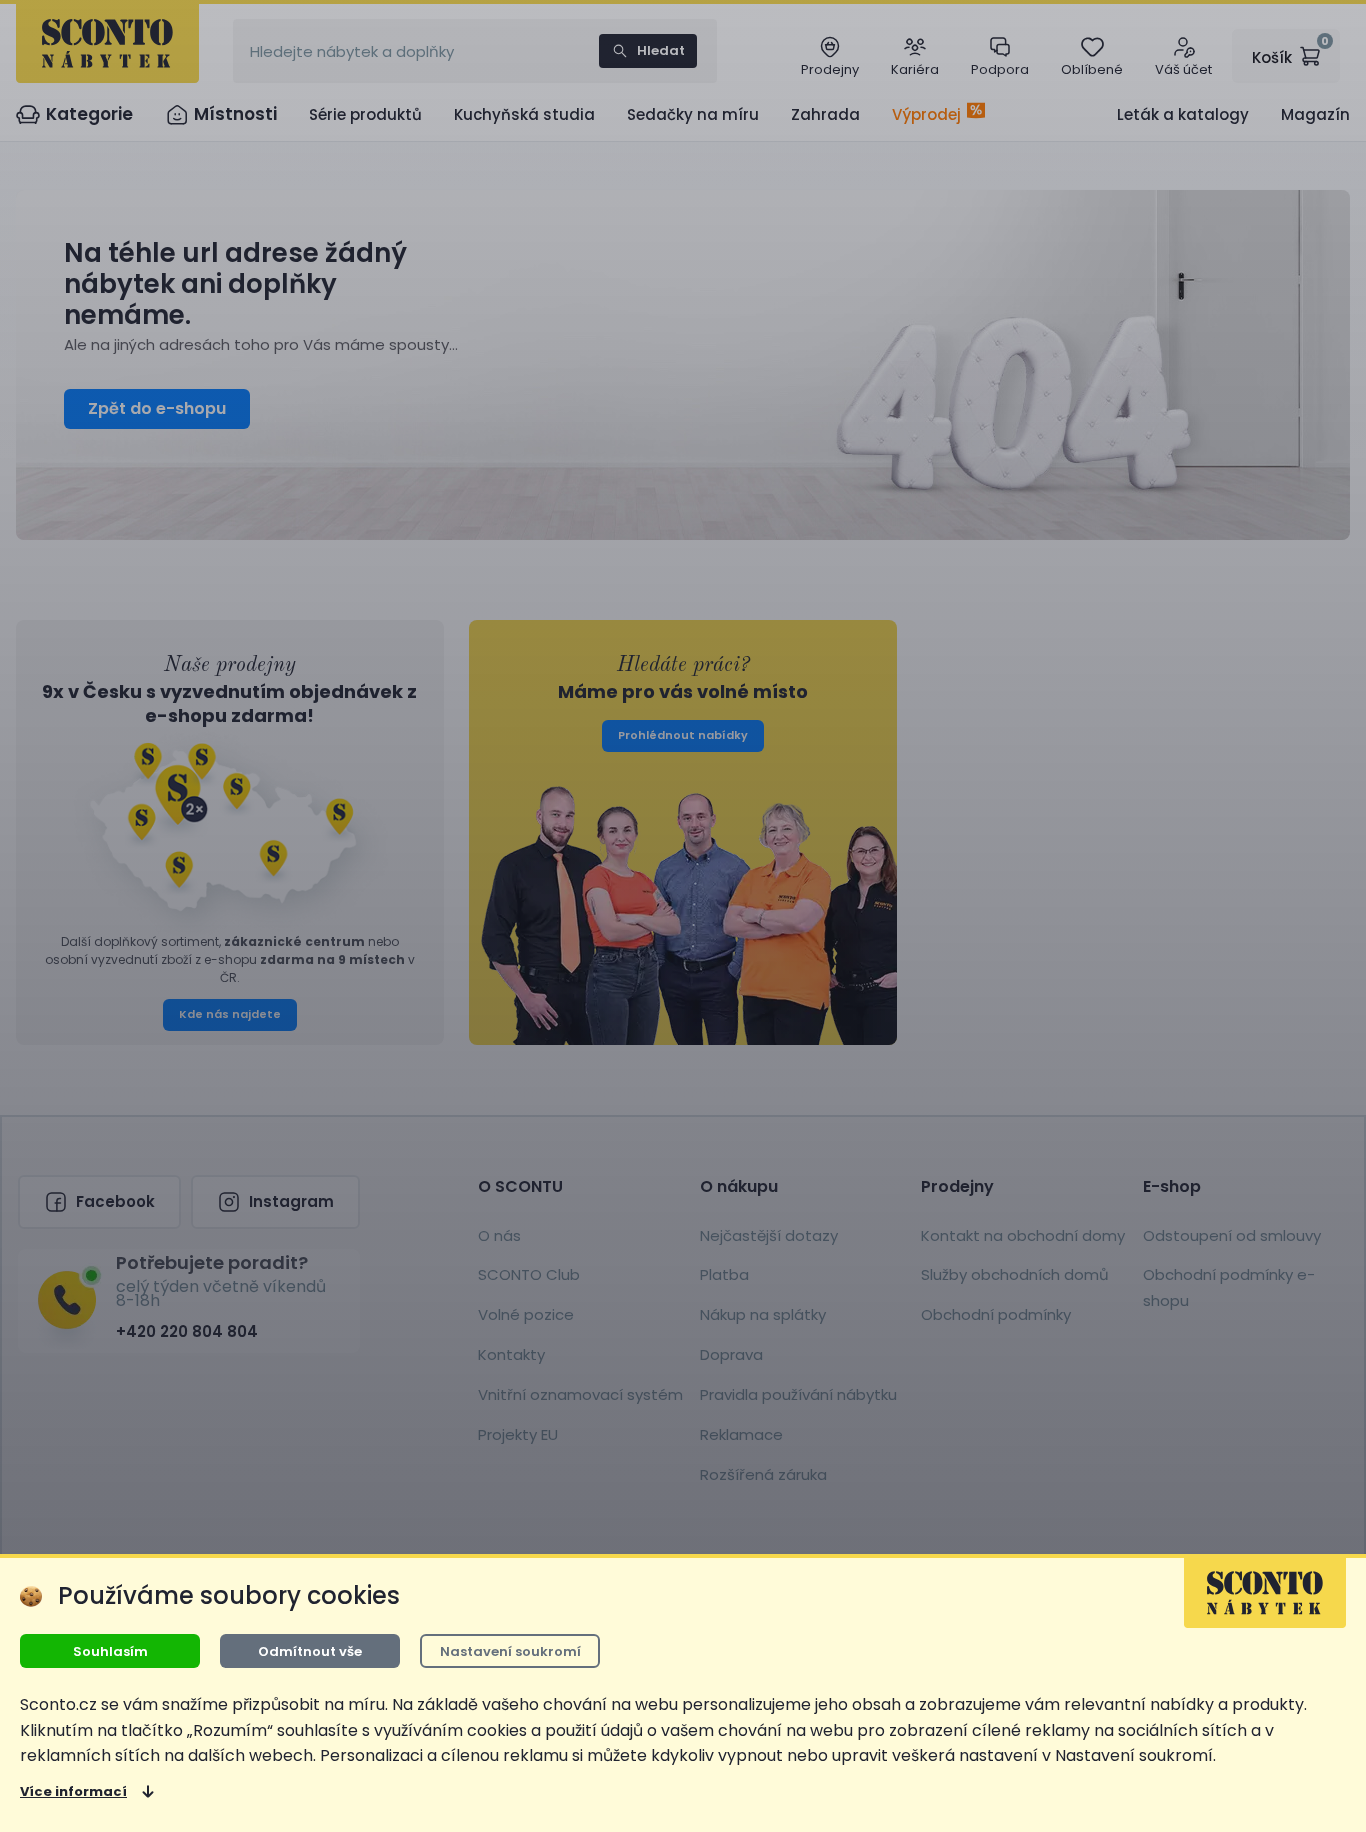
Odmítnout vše (310, 1651)
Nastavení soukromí (510, 1651)
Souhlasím (110, 1651)
